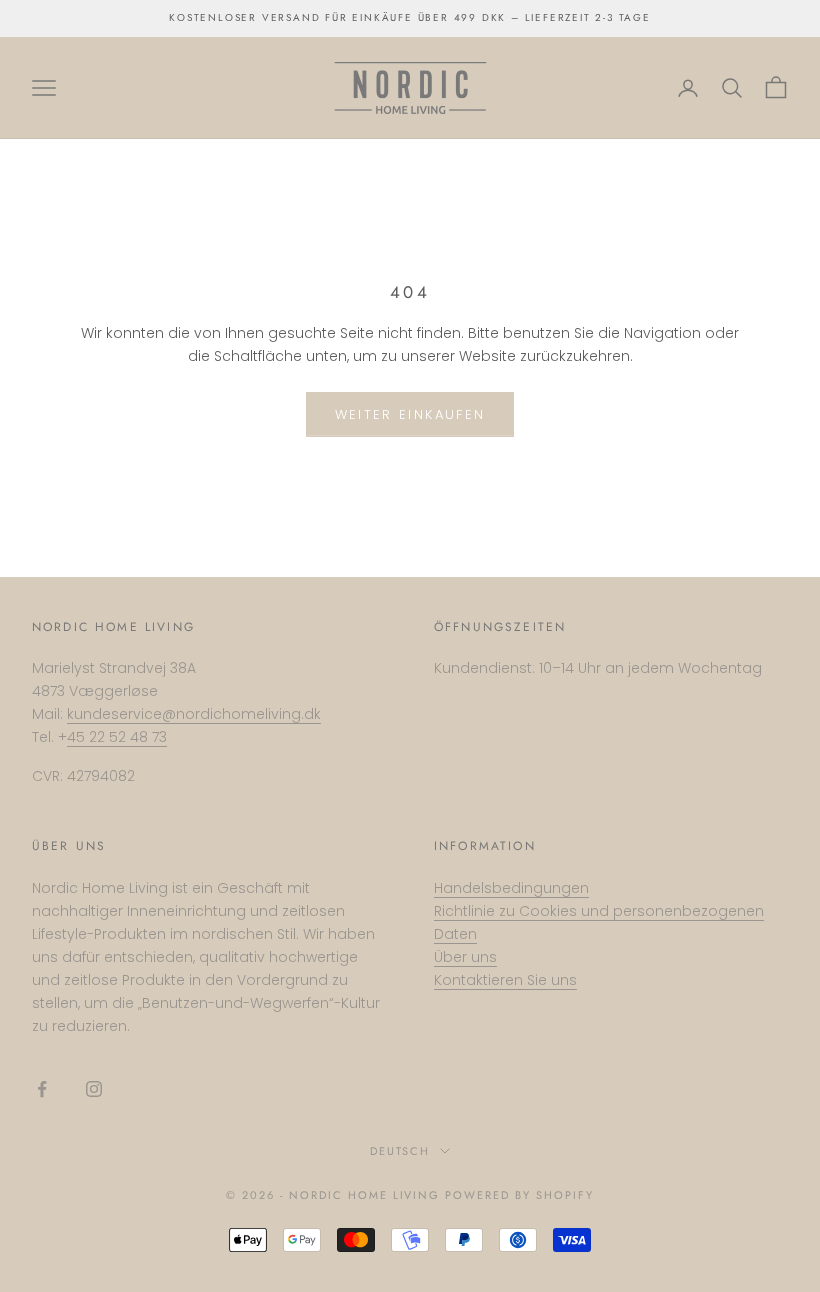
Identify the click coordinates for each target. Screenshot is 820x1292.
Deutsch (400, 1151)
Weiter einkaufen (410, 414)
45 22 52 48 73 (117, 737)
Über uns (465, 957)
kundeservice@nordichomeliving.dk (194, 714)
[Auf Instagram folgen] (94, 1089)
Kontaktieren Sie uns (505, 980)
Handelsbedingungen (511, 888)
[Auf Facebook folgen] (42, 1089)
